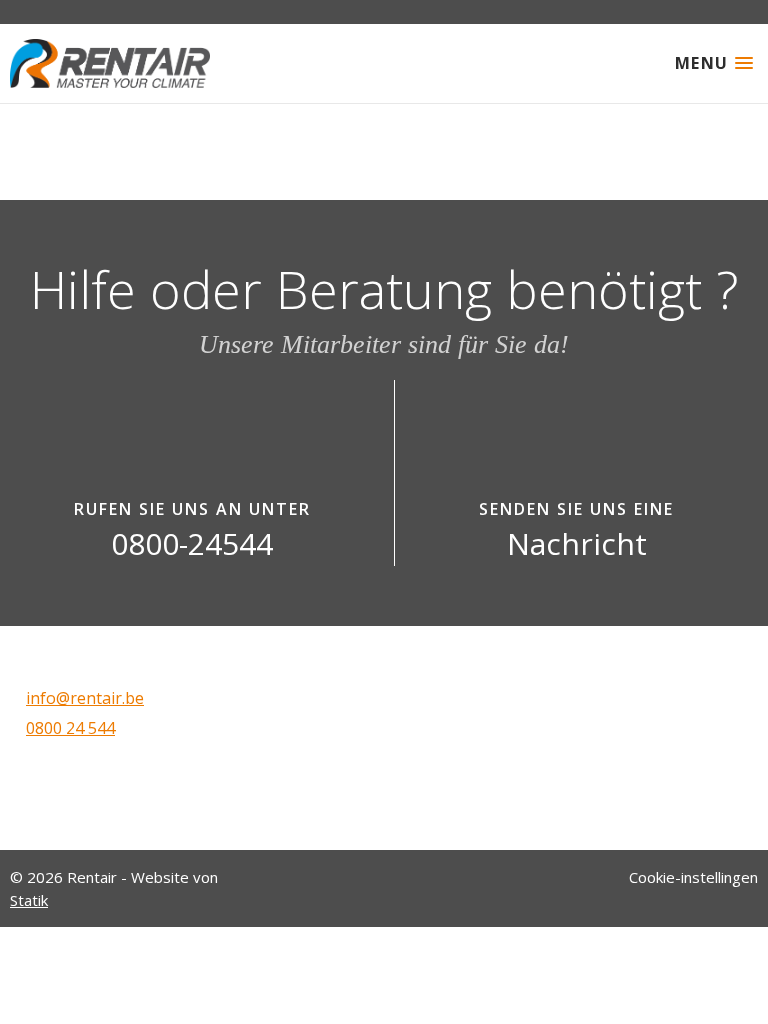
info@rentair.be (85, 698)
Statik (29, 900)
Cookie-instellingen (693, 877)
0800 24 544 (70, 728)
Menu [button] (702, 63)
